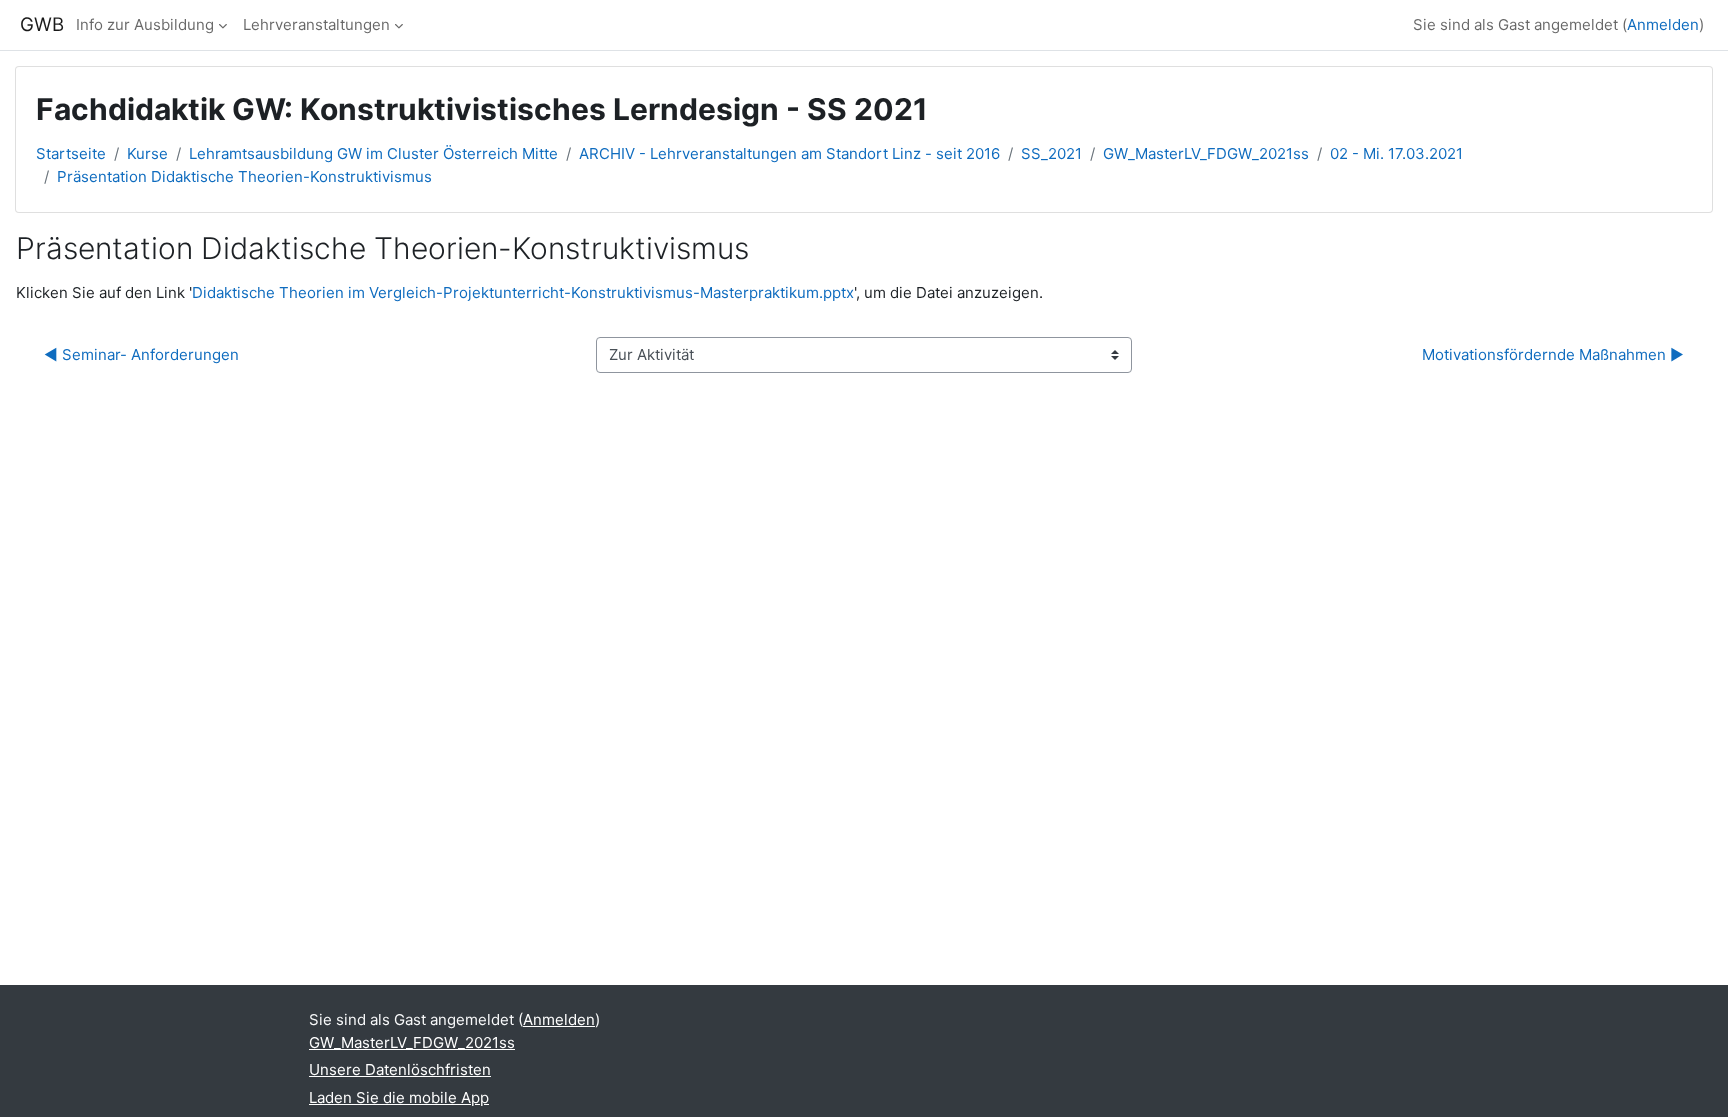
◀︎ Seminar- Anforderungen (141, 354)
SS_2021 (1051, 153)
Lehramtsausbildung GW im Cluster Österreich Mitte (373, 153)
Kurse (147, 153)
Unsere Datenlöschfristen (400, 1069)
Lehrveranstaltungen (316, 24)
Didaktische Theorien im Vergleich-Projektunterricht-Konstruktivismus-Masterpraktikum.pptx (523, 292)
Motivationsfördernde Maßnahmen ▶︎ (1553, 354)
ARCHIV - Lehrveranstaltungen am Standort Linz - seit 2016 (789, 153)
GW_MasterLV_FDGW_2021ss (1206, 153)
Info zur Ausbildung (145, 24)
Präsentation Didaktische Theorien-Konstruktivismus (244, 176)
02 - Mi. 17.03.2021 (1396, 153)
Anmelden (1663, 24)
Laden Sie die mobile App (399, 1097)
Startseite (71, 153)
